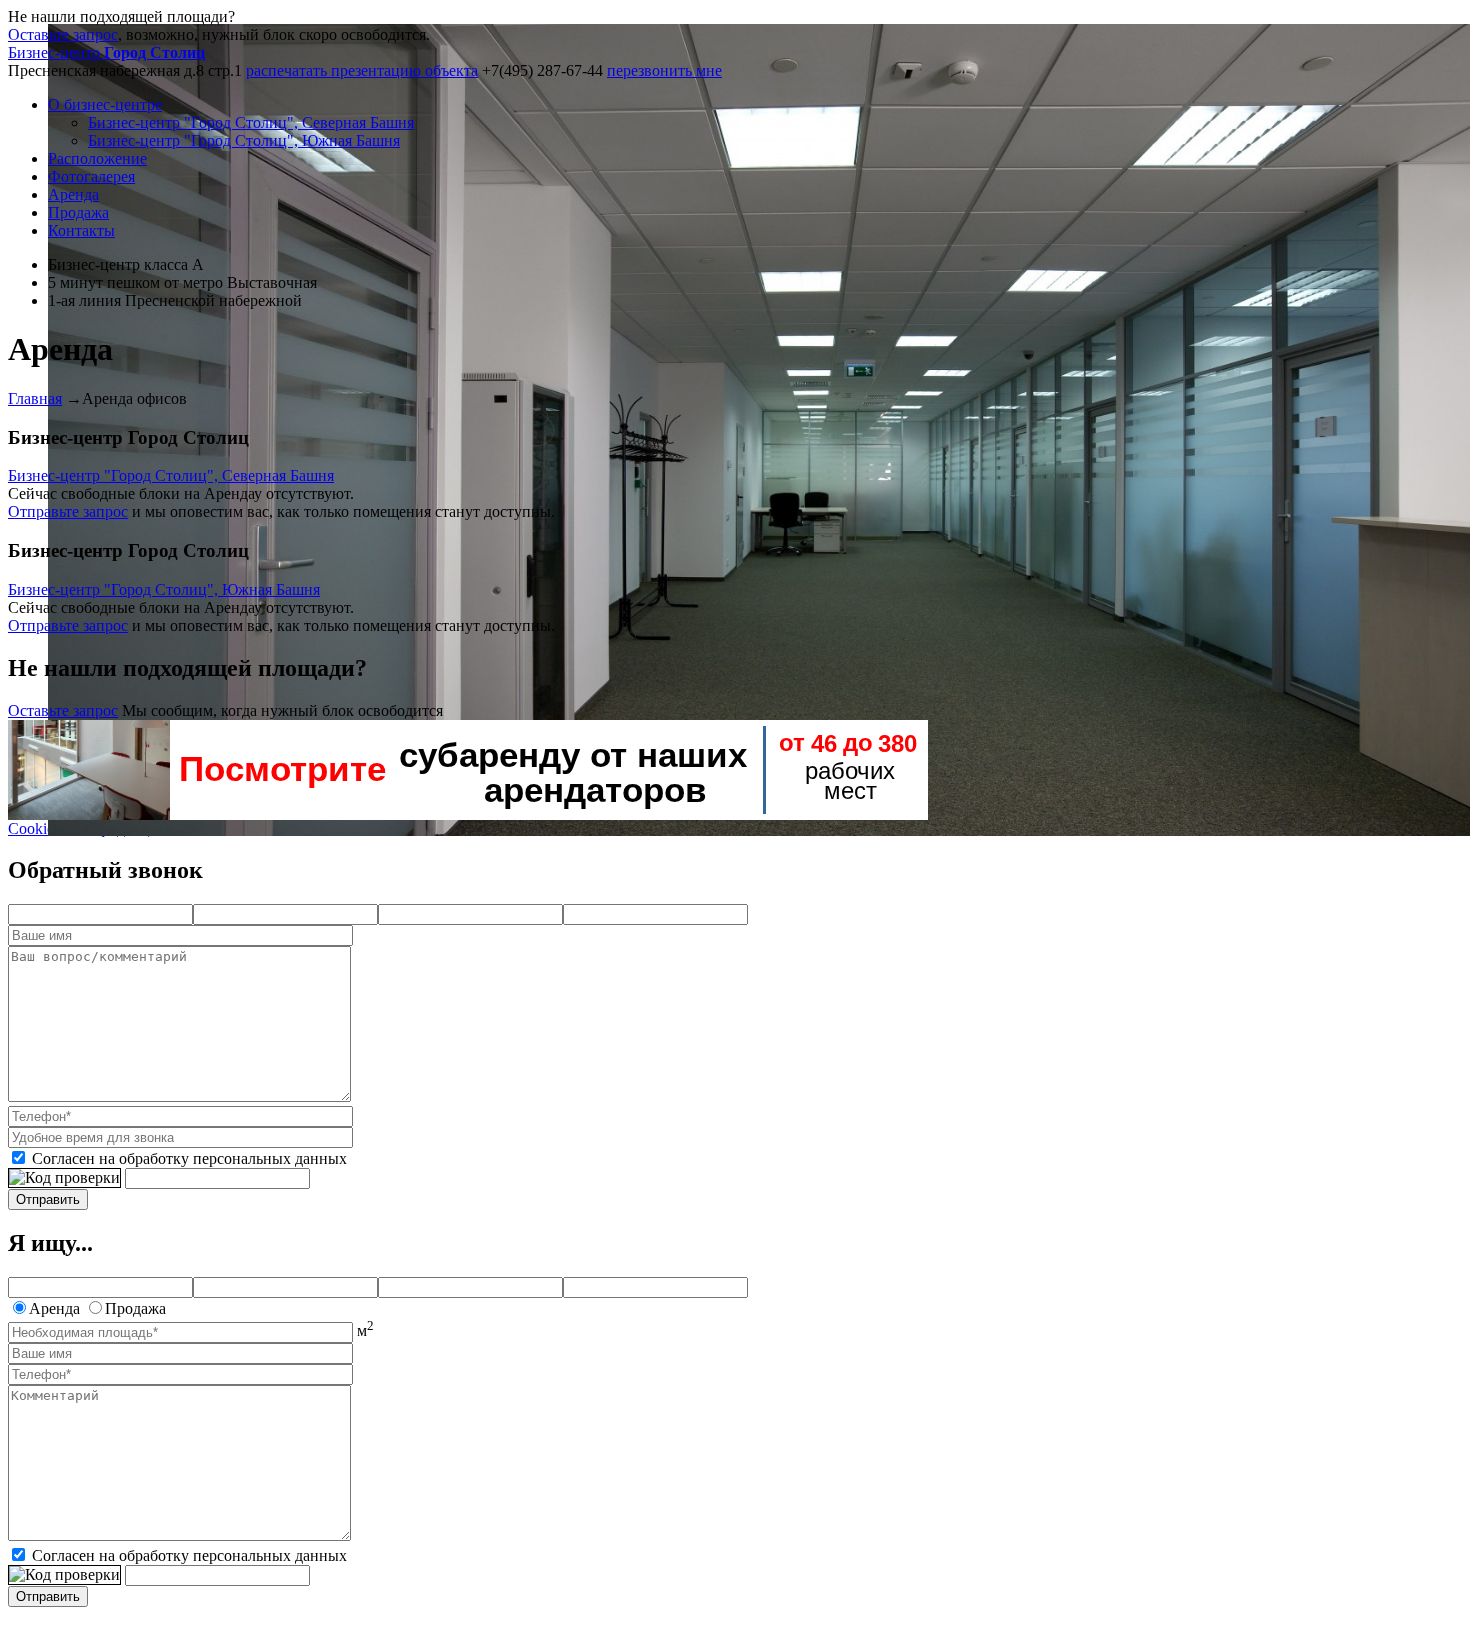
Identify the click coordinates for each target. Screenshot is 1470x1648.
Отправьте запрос (68, 511)
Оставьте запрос (63, 34)
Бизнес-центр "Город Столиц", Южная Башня (244, 140)
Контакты (81, 230)
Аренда (73, 194)
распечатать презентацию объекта (362, 70)
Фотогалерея (91, 176)
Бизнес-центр (106, 52)
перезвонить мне (664, 70)
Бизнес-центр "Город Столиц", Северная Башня (251, 122)
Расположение (97, 158)
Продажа (78, 212)
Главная (35, 398)
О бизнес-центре (105, 104)
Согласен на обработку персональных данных (189, 1158)
